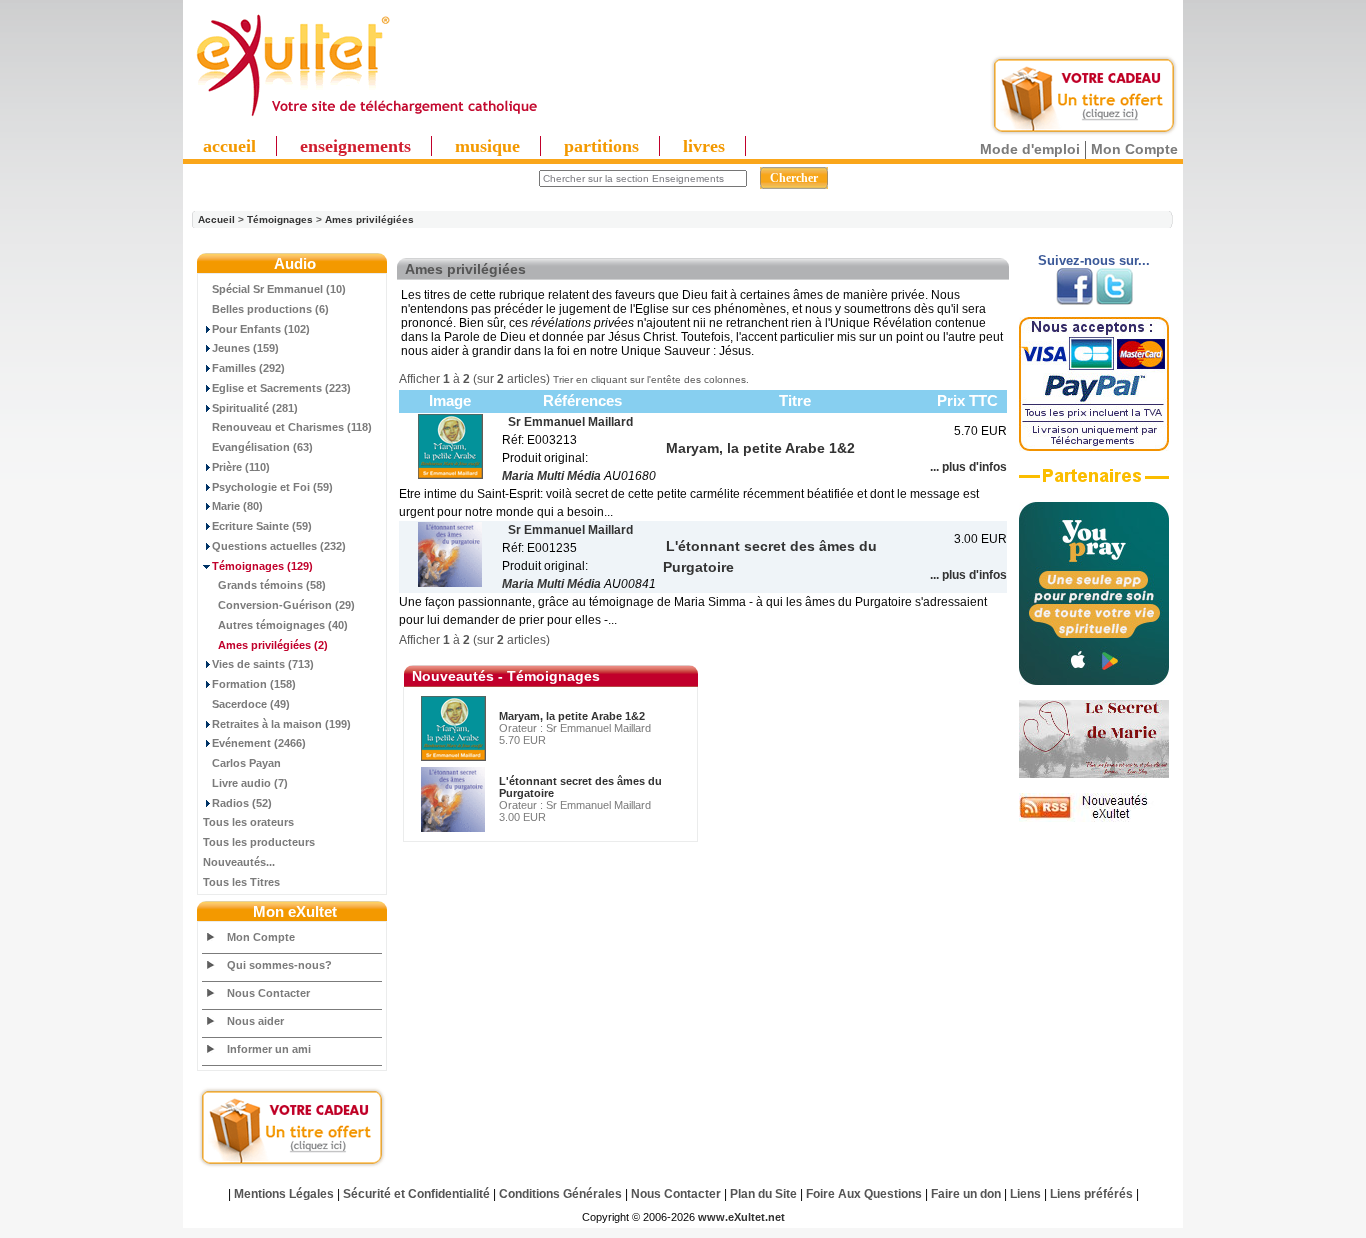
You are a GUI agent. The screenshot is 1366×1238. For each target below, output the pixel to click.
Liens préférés (1091, 1194)
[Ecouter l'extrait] (1094, 483)
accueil (229, 146)
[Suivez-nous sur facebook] (1074, 301)
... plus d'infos (968, 467)
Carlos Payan (246, 763)
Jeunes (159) (245, 348)
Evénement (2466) (259, 743)
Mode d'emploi (1030, 149)
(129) (262, 566)
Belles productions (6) (270, 309)
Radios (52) (242, 803)
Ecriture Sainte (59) (262, 526)
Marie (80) (237, 506)
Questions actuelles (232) (279, 546)
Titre (795, 400)
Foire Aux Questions (864, 1194)
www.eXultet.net (741, 1217)
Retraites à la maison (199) (281, 724)
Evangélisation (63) (262, 447)
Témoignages (280, 219)
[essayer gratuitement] (1084, 132)
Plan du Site (763, 1194)
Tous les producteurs (259, 842)
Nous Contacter (268, 993)
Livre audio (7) (250, 783)
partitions (601, 146)
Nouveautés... (239, 862)
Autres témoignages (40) (283, 625)
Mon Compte (1134, 149)
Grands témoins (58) (272, 585)
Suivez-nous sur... (1094, 260)
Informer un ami (269, 1049)
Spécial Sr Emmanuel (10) (279, 289)
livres (704, 146)
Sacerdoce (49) (251, 704)
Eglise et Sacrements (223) (281, 388)
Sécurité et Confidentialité (416, 1194)
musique (487, 146)
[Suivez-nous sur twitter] (1114, 301)
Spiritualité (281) (255, 408)
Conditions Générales (560, 1194)
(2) (273, 645)
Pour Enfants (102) (261, 329)
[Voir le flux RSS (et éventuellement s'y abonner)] (1094, 818)
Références (582, 400)
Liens (1025, 1194)
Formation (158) (254, 684)
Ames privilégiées (369, 219)
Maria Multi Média (551, 476)
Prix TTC (967, 400)
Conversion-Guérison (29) (286, 605)
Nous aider (255, 1021)
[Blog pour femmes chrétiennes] (1094, 774)
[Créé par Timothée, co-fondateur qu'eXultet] (1094, 681)
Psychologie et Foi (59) (272, 487)
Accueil (216, 219)
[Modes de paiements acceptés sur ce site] (1094, 447)
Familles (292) (248, 368)
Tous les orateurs (248, 822)
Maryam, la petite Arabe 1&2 (572, 716)
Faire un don (966, 1194)
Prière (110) (241, 467)
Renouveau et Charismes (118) (292, 427)
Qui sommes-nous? (279, 965)
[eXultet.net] (366, 117)
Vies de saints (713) (263, 664)
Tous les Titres (241, 882)
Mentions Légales (284, 1194)
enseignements (355, 146)
